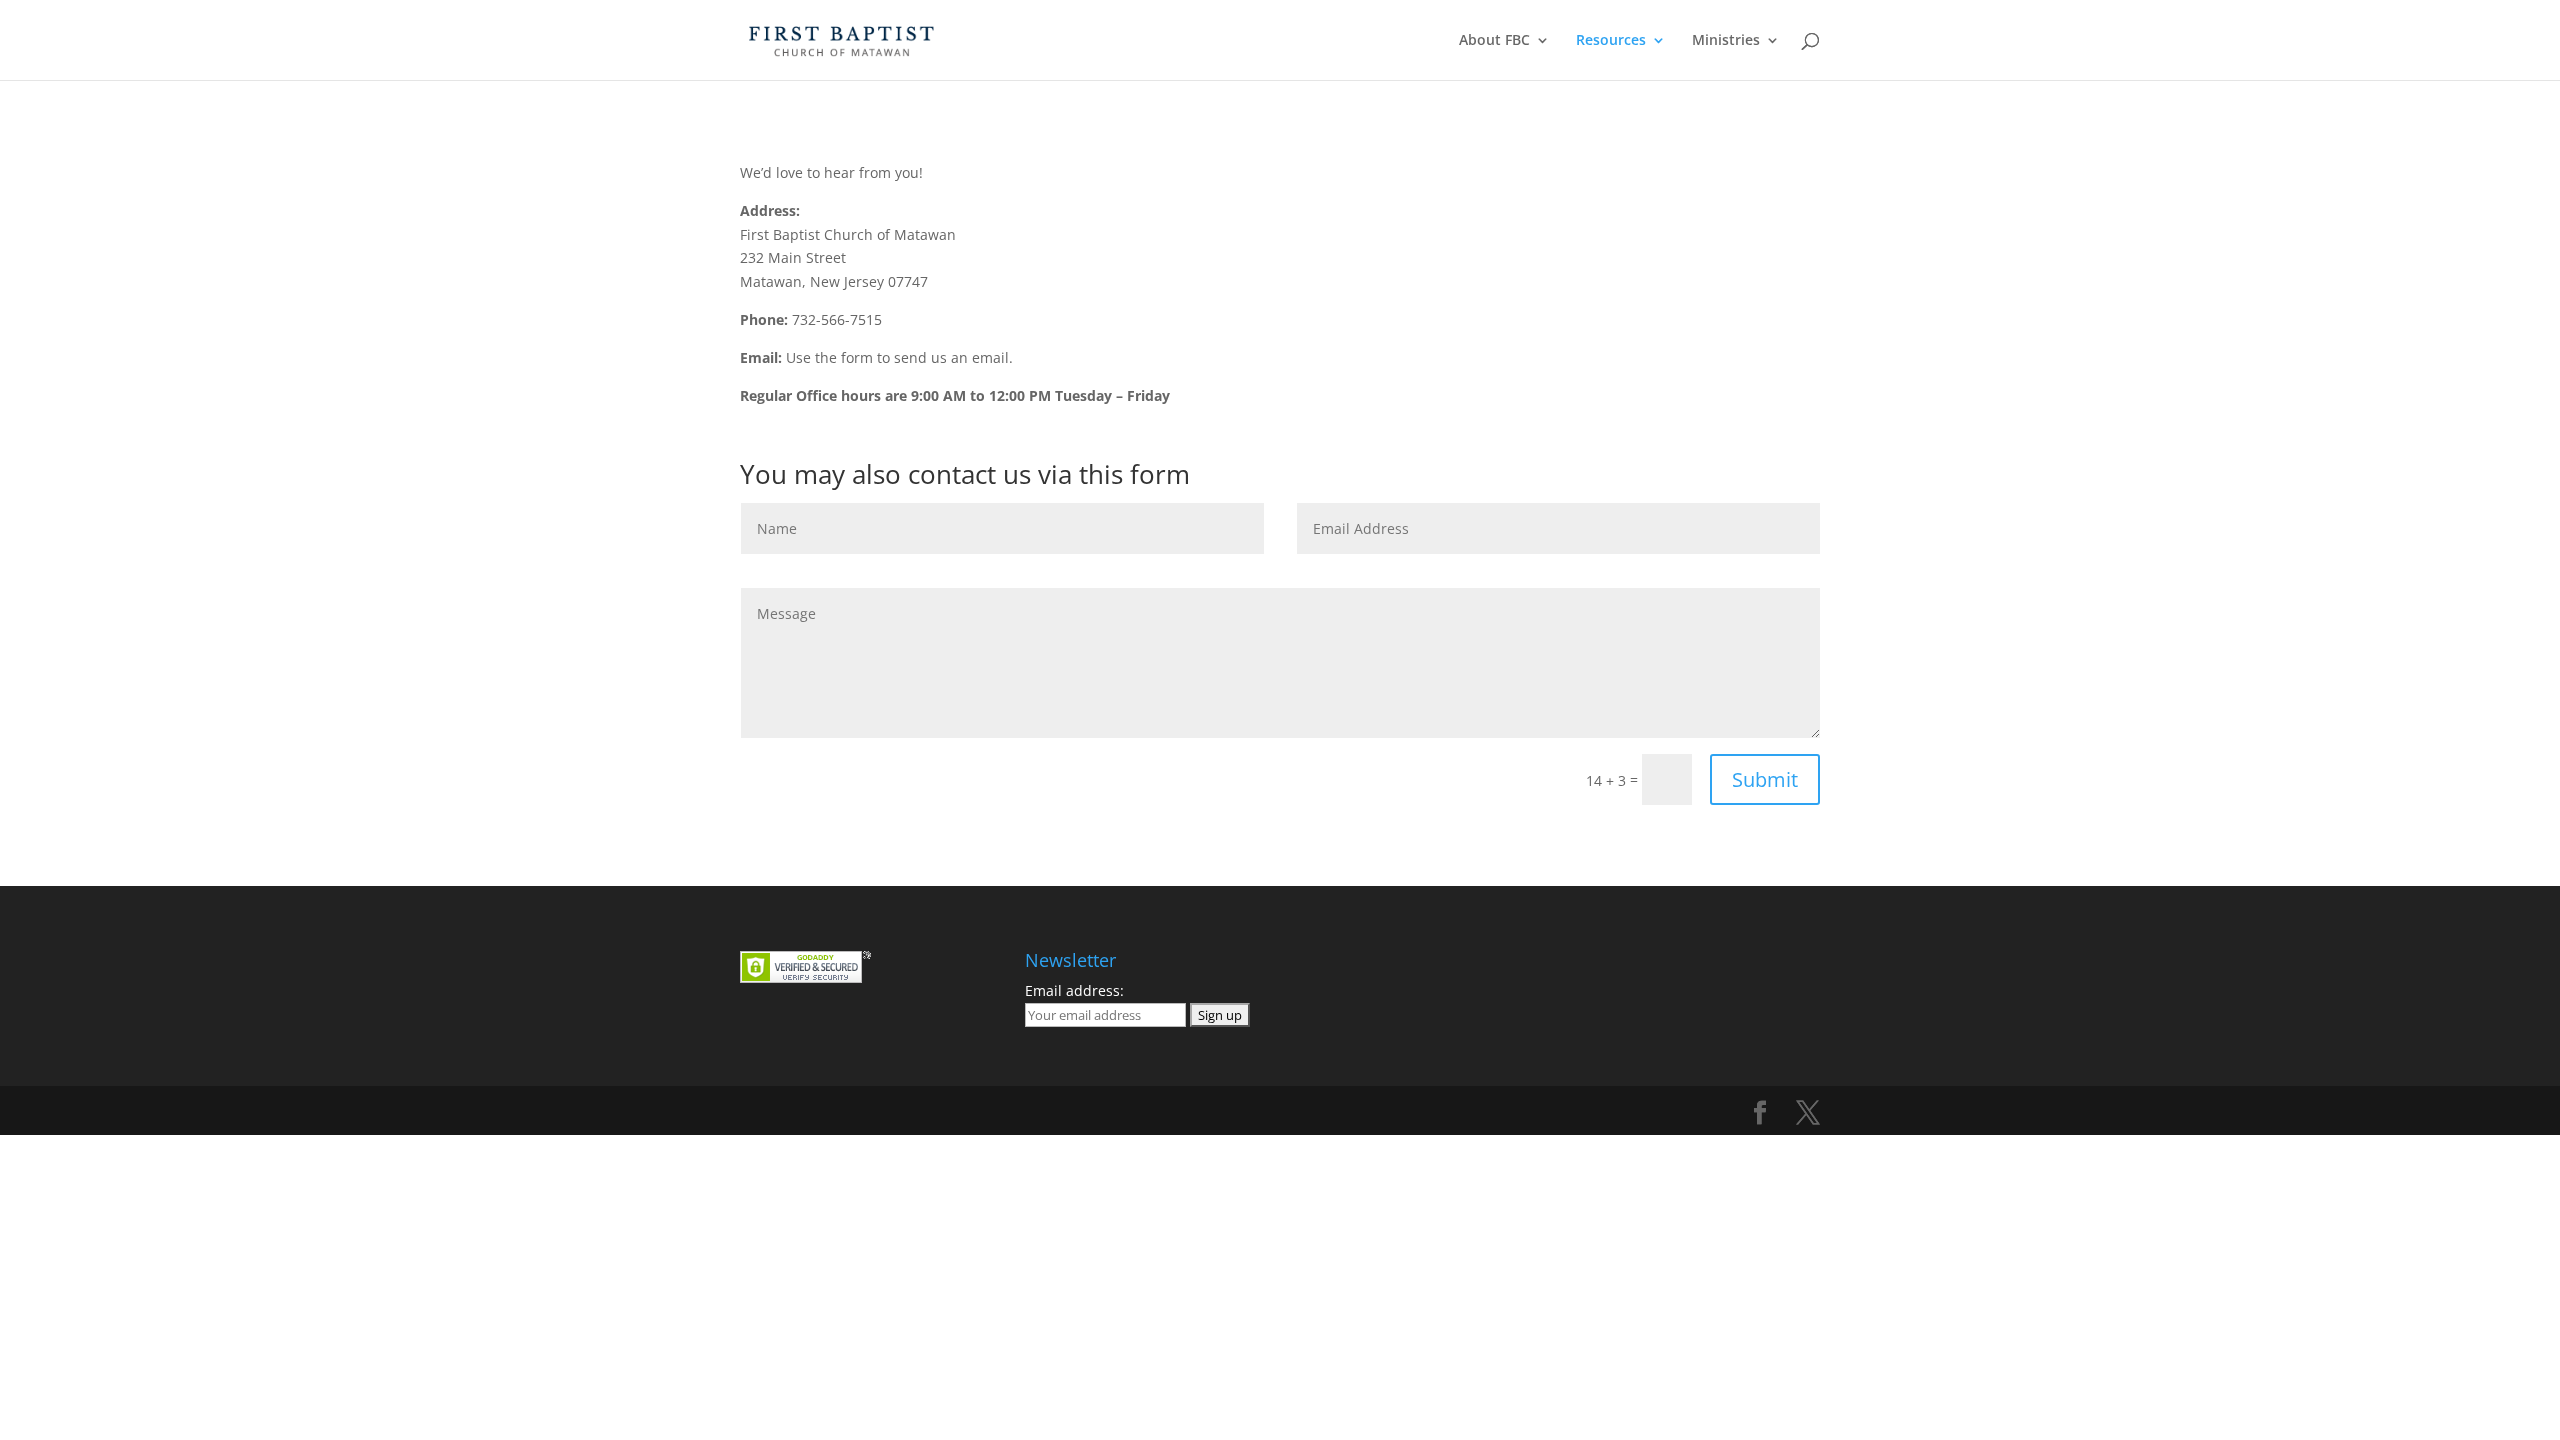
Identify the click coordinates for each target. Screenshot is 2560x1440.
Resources (1611, 41)
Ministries (1726, 41)
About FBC (1494, 41)
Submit (1765, 779)
